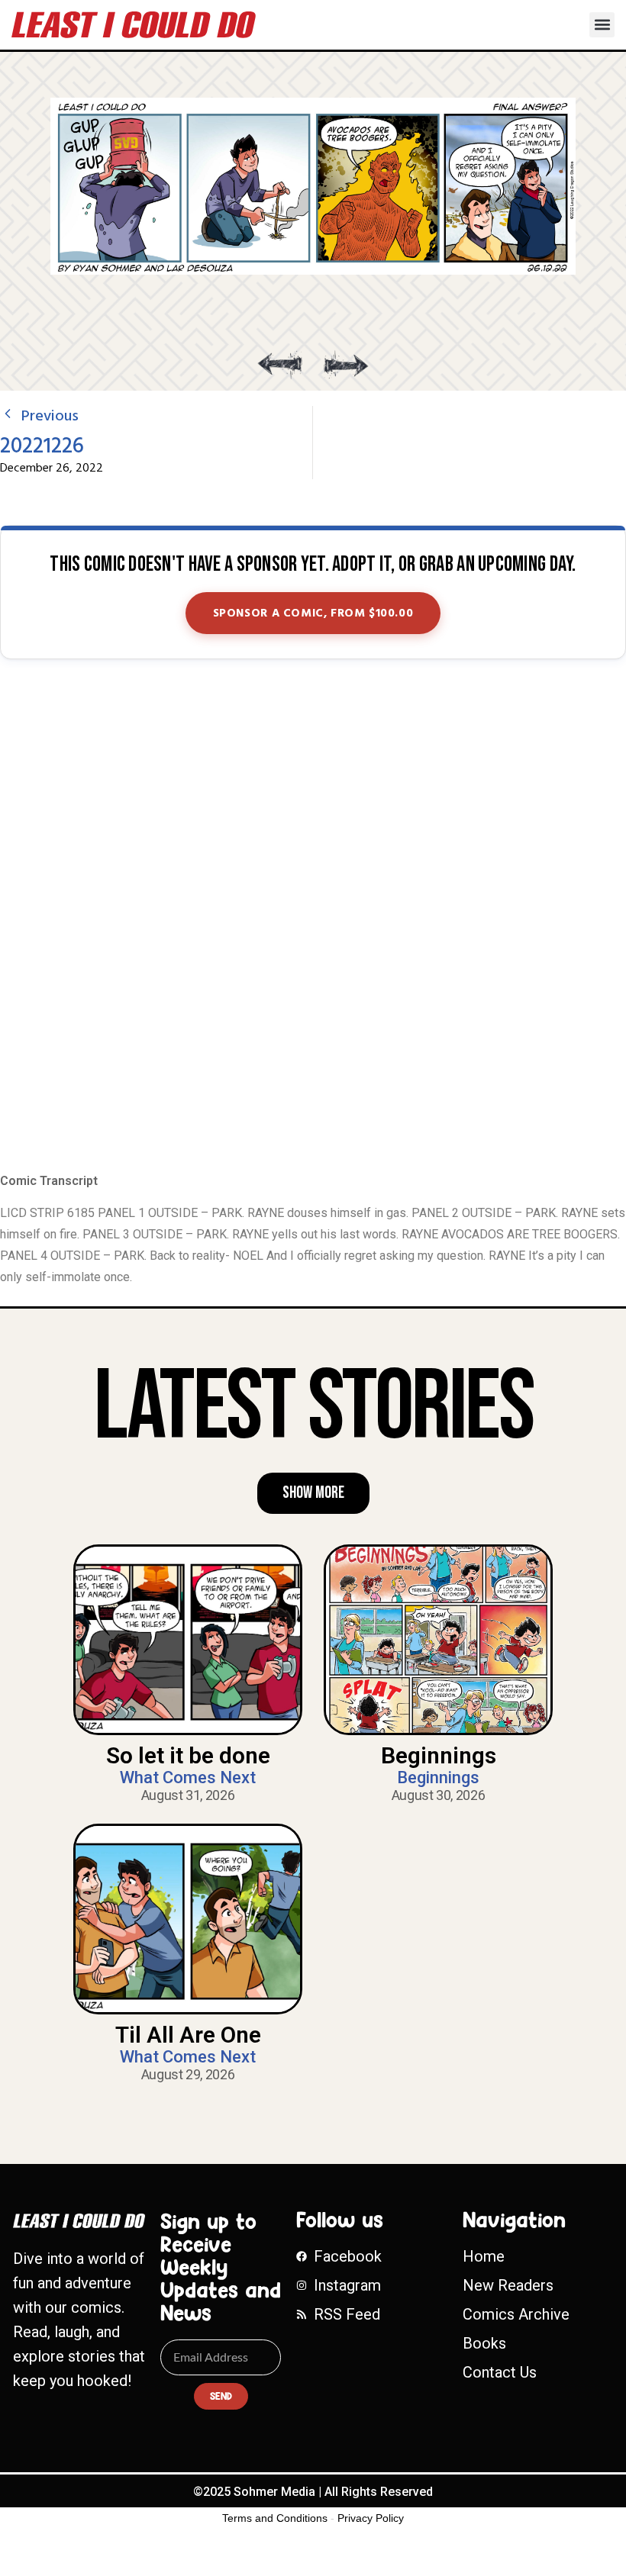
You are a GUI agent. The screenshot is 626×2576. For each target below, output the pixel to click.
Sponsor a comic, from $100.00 (313, 613)
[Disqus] (313, 917)
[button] (602, 25)
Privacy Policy (371, 2518)
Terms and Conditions (275, 2518)
